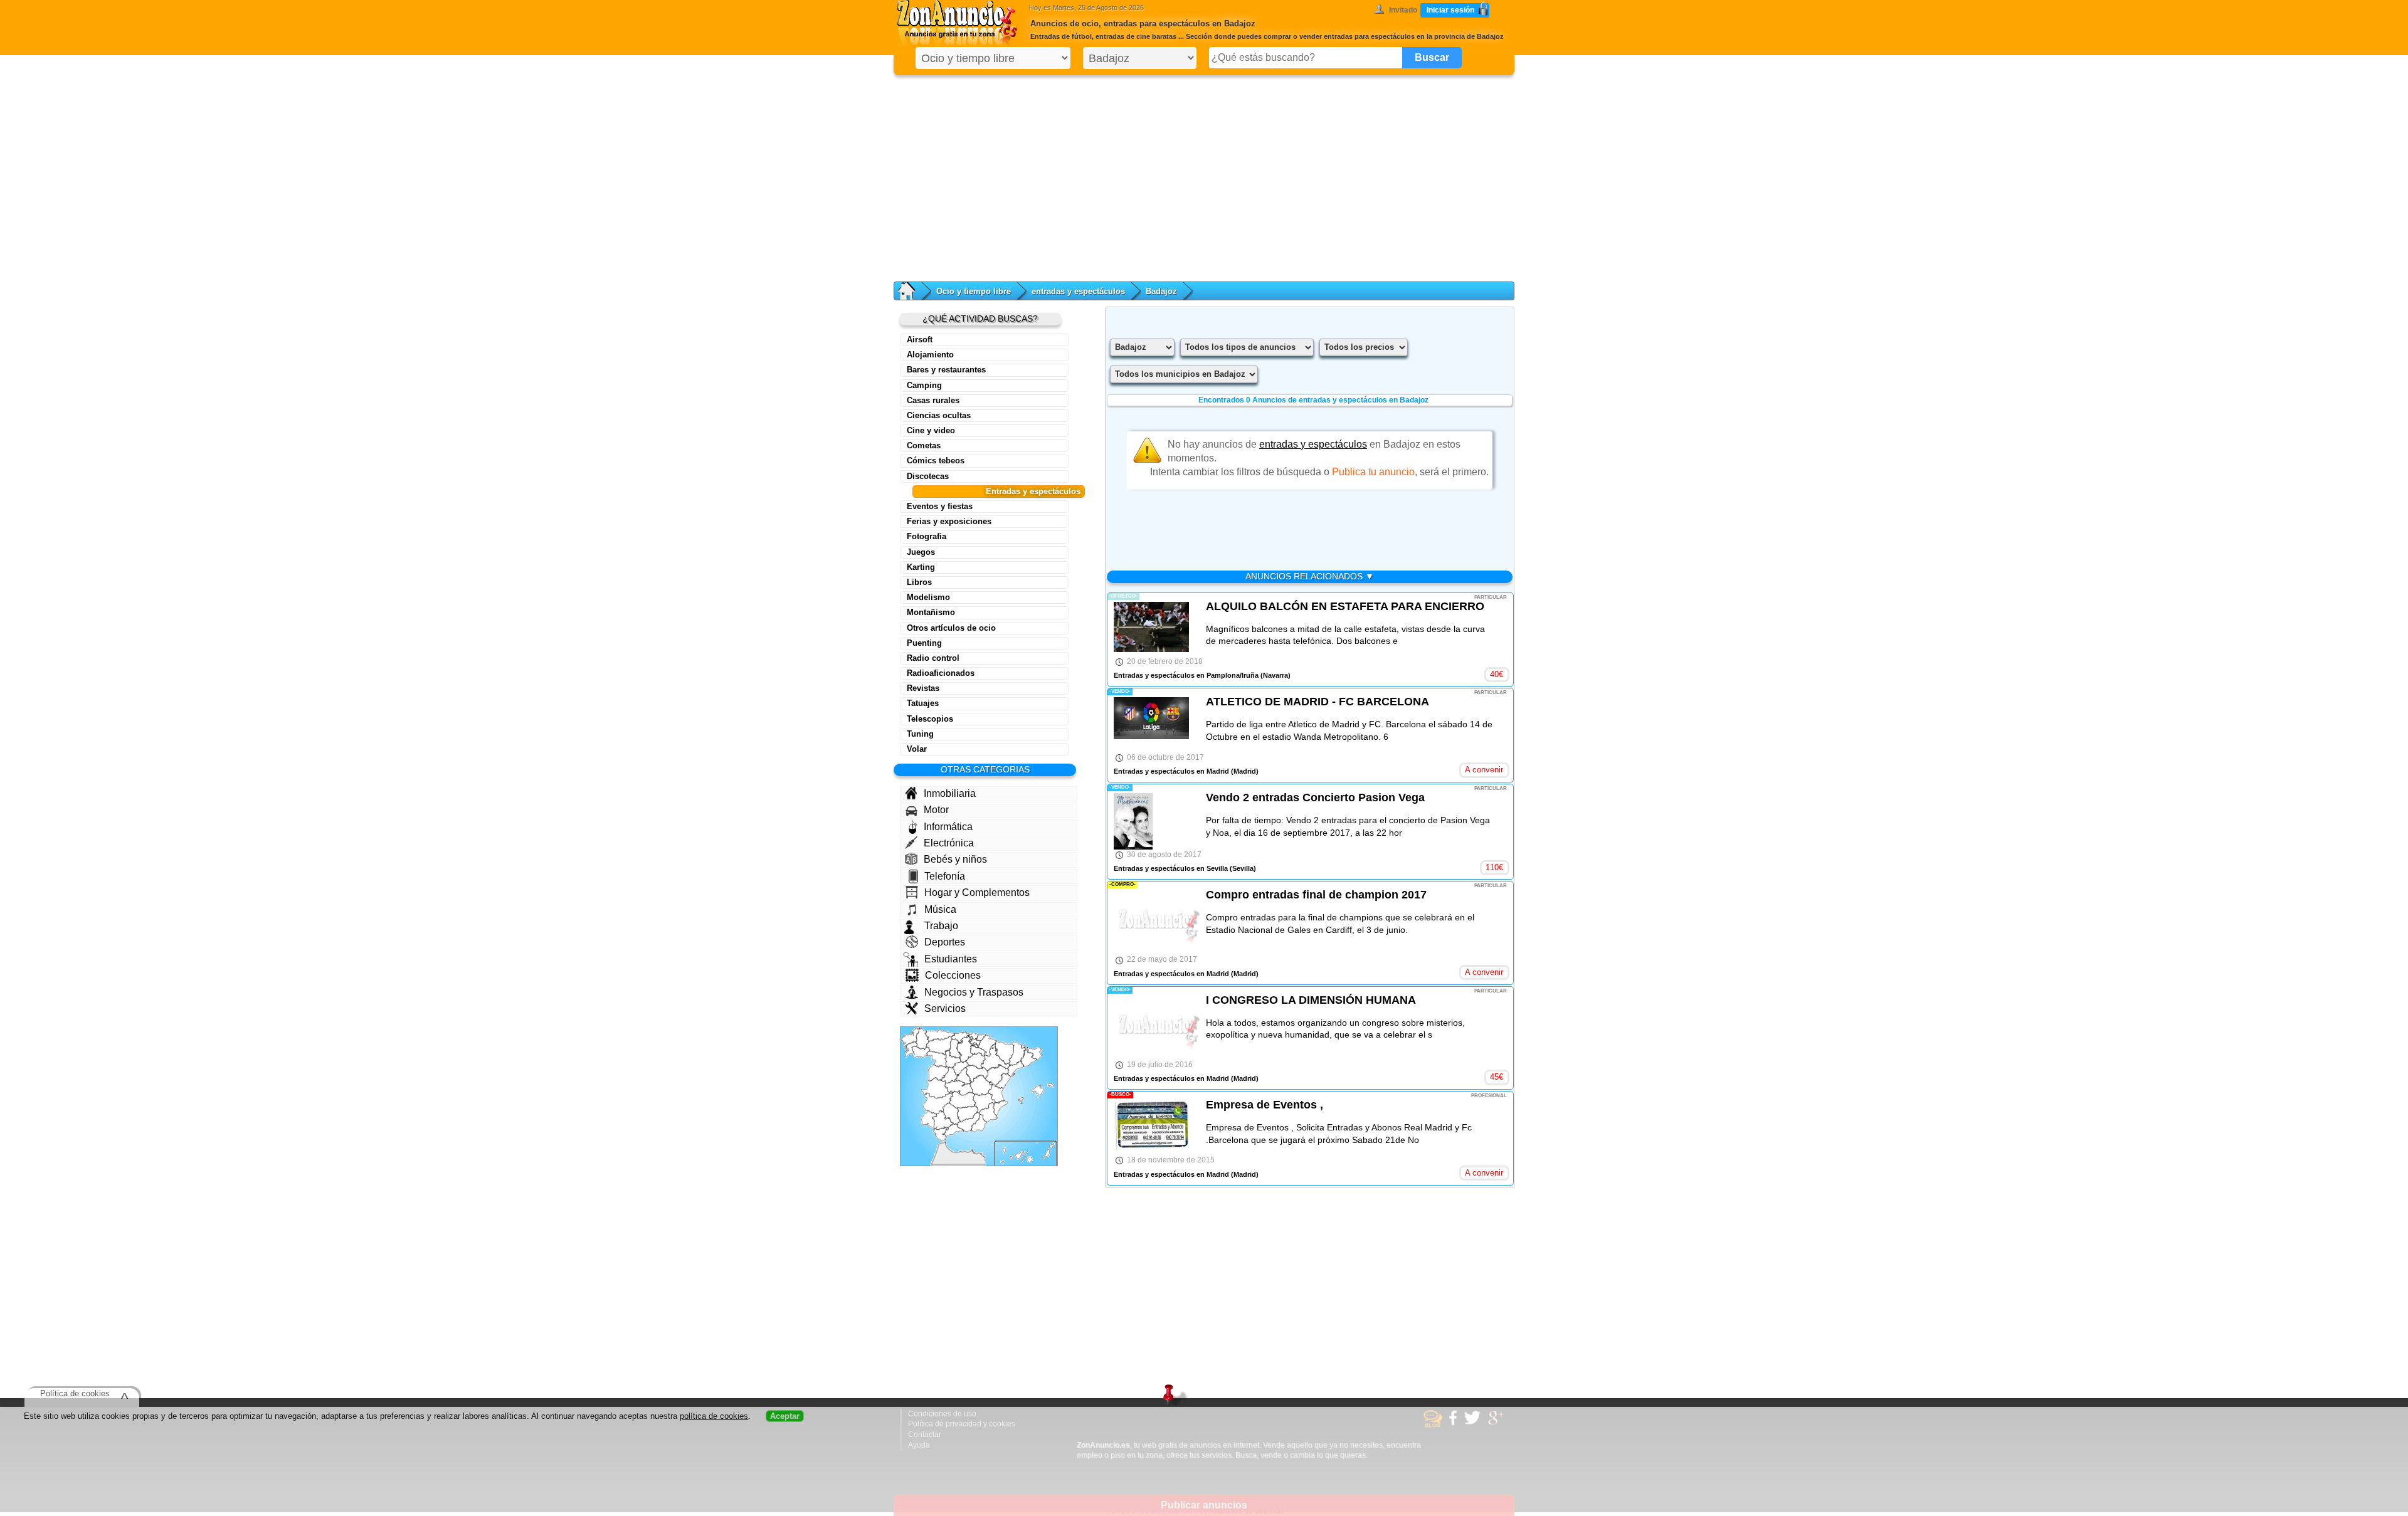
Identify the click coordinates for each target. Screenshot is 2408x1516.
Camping (924, 385)
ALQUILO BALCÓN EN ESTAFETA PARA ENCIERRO (1345, 606)
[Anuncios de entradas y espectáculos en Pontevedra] (911, 1050)
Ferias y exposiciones (949, 521)
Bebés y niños (955, 859)
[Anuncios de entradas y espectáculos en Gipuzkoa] (981, 1038)
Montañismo (931, 612)
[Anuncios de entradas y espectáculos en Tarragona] (1016, 1069)
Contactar (925, 1434)
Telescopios (930, 719)
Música (940, 909)
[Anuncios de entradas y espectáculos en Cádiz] (941, 1134)
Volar (917, 749)
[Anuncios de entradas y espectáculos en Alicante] (1001, 1108)
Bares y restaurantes (946, 370)
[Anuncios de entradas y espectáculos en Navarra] (987, 1045)
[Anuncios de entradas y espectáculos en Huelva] (929, 1120)
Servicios (945, 1008)
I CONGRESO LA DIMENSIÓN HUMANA (1311, 1000)
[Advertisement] (1204, 176)
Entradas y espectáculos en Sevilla (1171, 868)
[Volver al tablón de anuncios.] (913, 291)
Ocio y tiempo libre (974, 291)
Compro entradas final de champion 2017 (1316, 895)
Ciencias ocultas (939, 415)
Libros (919, 582)
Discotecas (928, 476)
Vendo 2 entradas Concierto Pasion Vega (1315, 797)
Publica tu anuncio (1373, 472)
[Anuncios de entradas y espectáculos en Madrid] (963, 1077)
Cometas (924, 445)
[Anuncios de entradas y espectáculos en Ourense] (921, 1052)
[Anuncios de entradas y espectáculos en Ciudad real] (962, 1100)
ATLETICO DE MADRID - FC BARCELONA (1318, 702)
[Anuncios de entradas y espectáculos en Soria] (975, 1061)
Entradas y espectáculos (1033, 491)
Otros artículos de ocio (951, 628)
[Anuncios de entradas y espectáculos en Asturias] (940, 1035)
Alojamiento (930, 355)
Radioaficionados (941, 673)
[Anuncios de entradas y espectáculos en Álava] (974, 1042)
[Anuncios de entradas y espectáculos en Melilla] (972, 1150)
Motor (936, 810)
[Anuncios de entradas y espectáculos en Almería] (979, 1123)
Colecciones (953, 975)
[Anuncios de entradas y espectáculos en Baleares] (1036, 1094)
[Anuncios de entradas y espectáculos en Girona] (1033, 1053)
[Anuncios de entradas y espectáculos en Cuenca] (981, 1085)
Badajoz (1161, 291)
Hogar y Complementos (977, 892)
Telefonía (945, 876)
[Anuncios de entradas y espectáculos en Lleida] (1017, 1054)
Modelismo (928, 597)
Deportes (945, 942)
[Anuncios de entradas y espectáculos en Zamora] (937, 1059)
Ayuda (919, 1445)
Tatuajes (923, 703)
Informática (948, 827)
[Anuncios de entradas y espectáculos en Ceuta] (944, 1143)
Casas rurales (933, 400)
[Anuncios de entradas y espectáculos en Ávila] (950, 1075)
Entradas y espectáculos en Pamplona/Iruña (1186, 675)
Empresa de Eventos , (1265, 1105)
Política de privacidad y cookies (962, 1424)
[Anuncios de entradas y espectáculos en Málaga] (953, 1130)
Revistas (923, 688)
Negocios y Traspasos (974, 992)
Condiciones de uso (942, 1414)
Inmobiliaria (950, 793)
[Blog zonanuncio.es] (1434, 1425)
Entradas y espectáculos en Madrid (1171, 771)
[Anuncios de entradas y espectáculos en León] (939, 1045)
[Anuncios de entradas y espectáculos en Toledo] (959, 1088)
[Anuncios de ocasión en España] (960, 25)
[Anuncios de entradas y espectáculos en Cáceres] (937, 1088)
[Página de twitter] (1474, 1423)
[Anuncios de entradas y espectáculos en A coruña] (911, 1038)
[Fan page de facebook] (1455, 1423)
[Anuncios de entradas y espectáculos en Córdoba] (951, 1114)
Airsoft (920, 340)
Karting (921, 567)
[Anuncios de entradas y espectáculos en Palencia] (955, 1048)
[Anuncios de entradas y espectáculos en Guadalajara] (977, 1074)
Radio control (933, 658)
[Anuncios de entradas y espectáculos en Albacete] (984, 1103)
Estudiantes (951, 959)
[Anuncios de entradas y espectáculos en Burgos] (965, 1049)
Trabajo (941, 926)
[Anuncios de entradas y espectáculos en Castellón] (1003, 1081)
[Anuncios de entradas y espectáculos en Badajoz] (938, 1103)
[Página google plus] (1498, 1423)
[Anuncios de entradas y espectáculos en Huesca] (1005, 1052)
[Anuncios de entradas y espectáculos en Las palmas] (1041, 1153)
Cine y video (931, 430)
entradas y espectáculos (1078, 291)
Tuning (920, 734)
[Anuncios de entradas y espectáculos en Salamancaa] (938, 1073)
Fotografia (927, 536)
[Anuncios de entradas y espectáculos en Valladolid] (953, 1059)
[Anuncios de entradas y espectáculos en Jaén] (968, 1114)
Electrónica (949, 843)
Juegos (921, 552)
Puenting (924, 643)
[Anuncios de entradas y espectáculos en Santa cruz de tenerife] (1012, 1156)
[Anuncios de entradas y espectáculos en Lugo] (922, 1039)
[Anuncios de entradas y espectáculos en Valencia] (996, 1092)
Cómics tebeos (936, 461)
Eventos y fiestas (940, 506)
